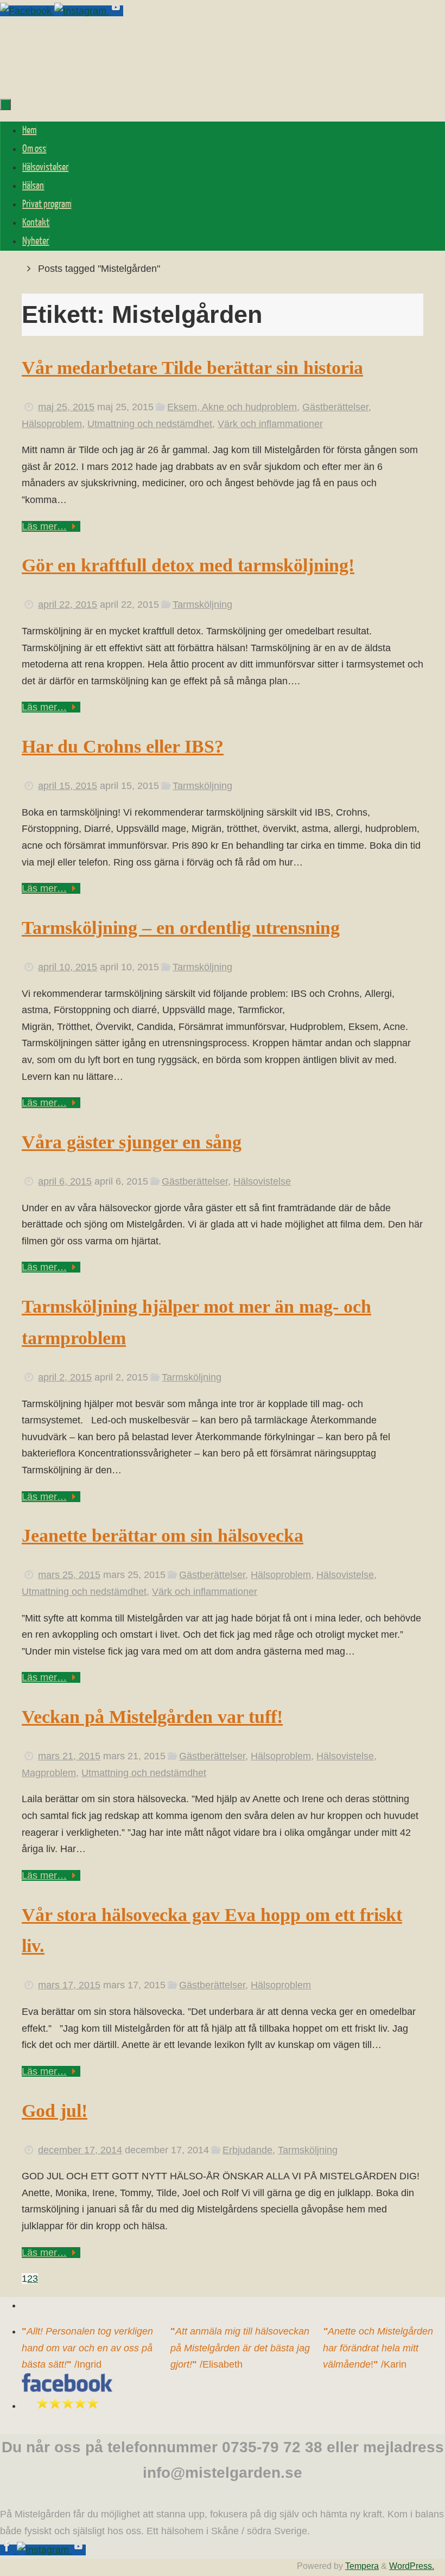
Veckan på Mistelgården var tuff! (152, 1717)
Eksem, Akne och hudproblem (232, 407)
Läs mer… (44, 526)
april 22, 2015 (68, 605)
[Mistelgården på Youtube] (116, 11)
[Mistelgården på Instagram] (82, 11)
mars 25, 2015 (69, 1575)
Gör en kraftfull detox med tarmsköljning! (188, 565)
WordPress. (412, 2566)
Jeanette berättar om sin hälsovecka (163, 1535)
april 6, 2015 (65, 1181)
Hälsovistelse (262, 1181)
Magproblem (49, 1773)
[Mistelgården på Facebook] (27, 11)
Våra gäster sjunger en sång (132, 1142)
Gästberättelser (335, 407)
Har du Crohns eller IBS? (123, 746)
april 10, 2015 (68, 967)
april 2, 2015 (65, 1377)
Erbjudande (247, 2150)
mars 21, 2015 (69, 1756)
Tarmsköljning (202, 605)
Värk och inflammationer (270, 424)
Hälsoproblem (52, 424)
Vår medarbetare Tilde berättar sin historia (192, 368)
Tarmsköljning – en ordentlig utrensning (181, 928)
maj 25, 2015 (66, 407)
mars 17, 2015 (69, 1985)
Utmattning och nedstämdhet (150, 424)
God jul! (55, 2111)
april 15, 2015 (68, 786)
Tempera (362, 2566)
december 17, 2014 (80, 2150)
